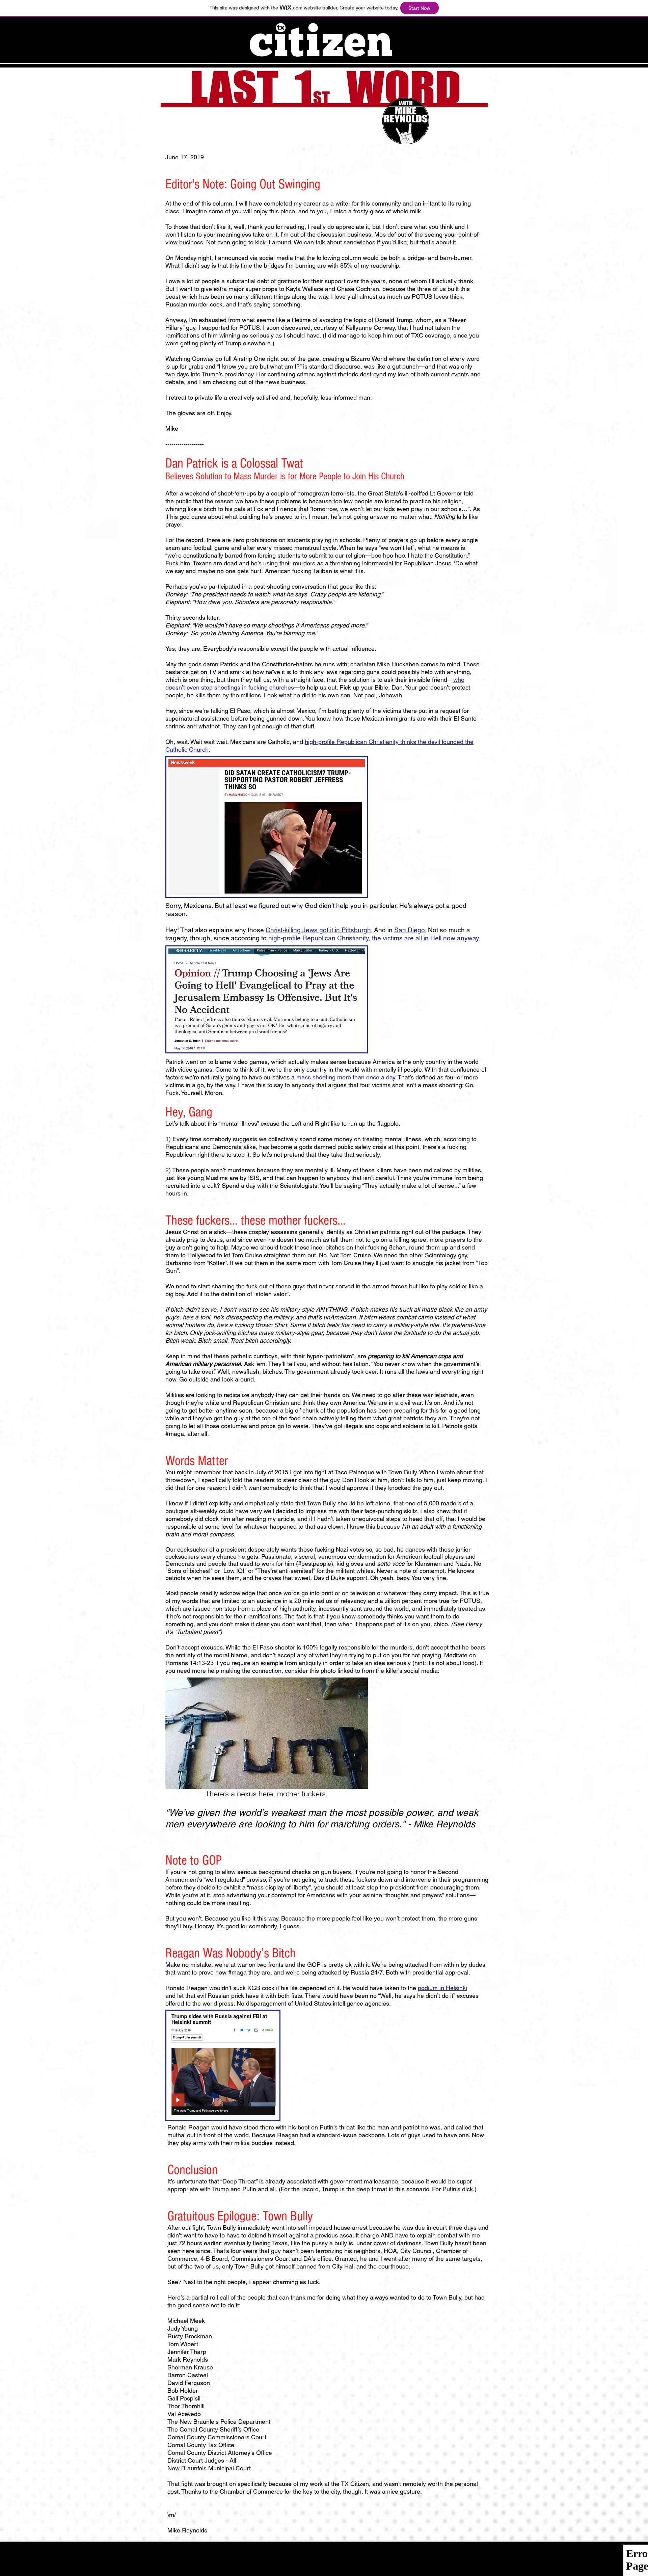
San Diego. (410, 930)
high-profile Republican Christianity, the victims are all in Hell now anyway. (374, 938)
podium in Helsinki (442, 1988)
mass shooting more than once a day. (347, 1077)
